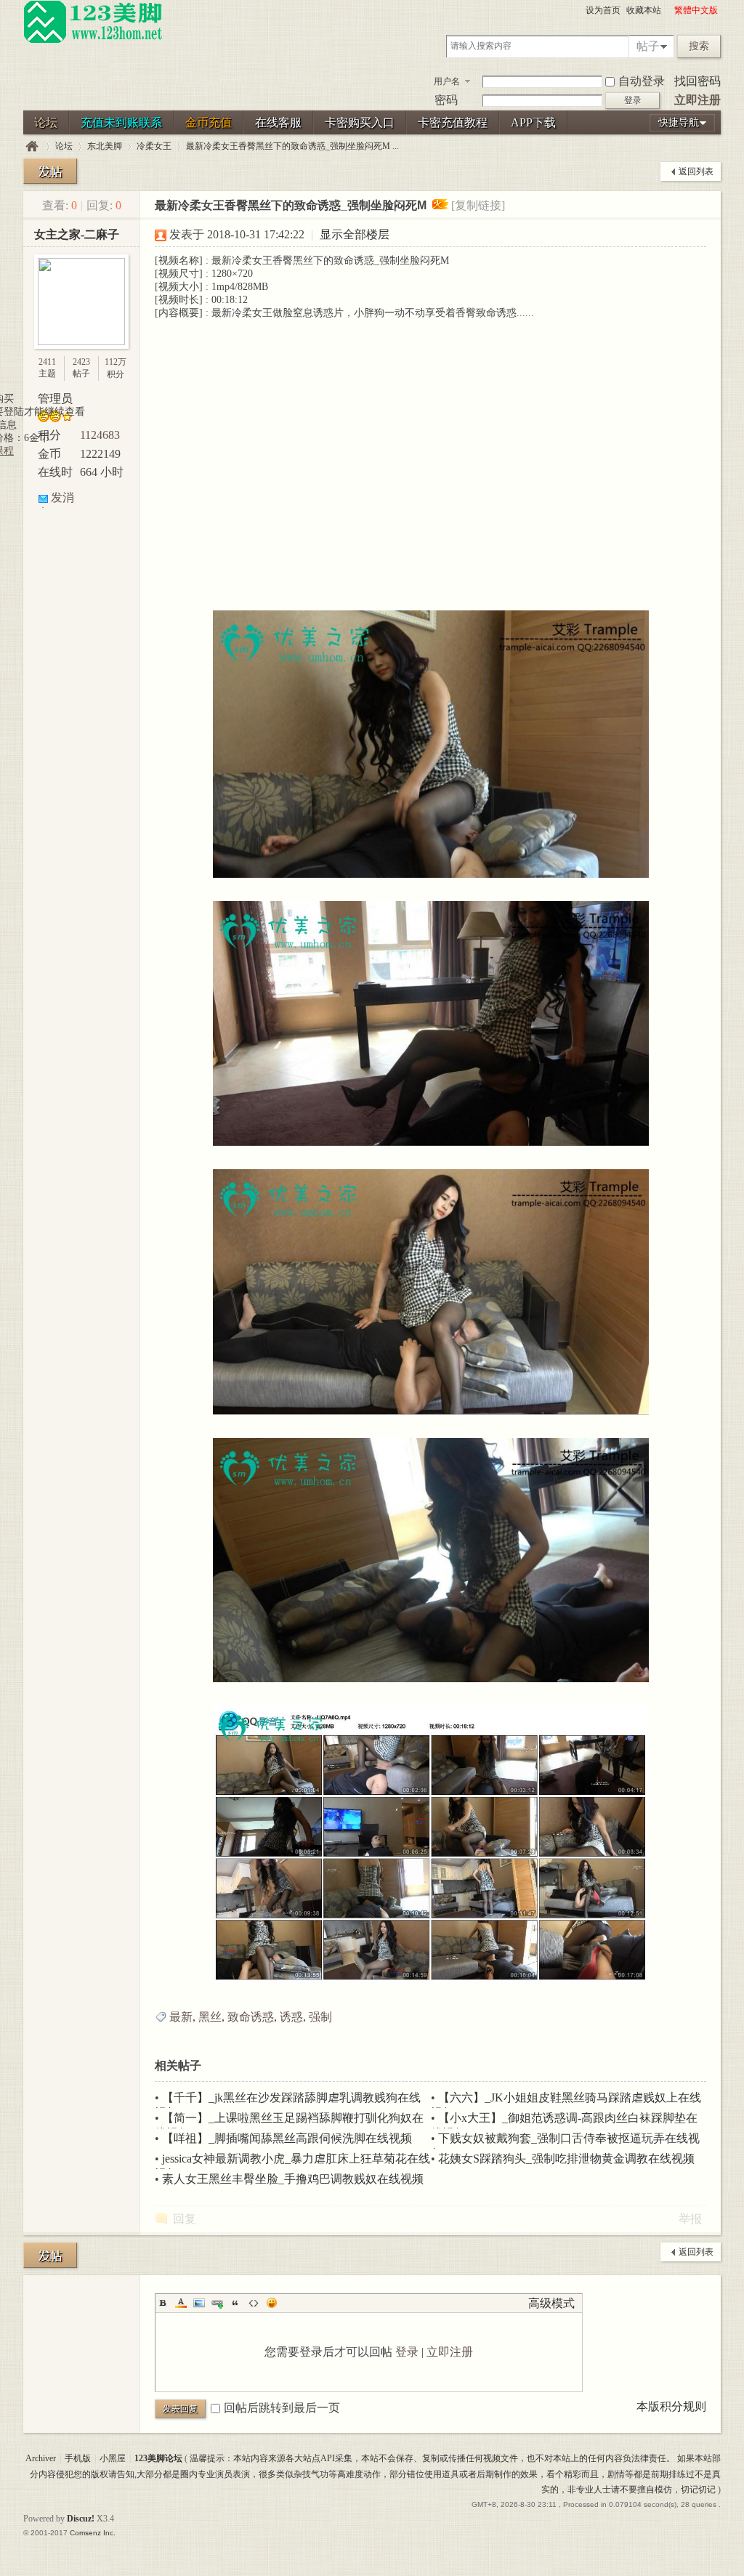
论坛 (46, 122)
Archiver (41, 2458)
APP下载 (533, 122)
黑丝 (210, 2017)
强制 (320, 2017)
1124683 (100, 435)
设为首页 (603, 10)
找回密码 (697, 81)
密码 (446, 100)
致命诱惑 (251, 2017)
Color (181, 2303)
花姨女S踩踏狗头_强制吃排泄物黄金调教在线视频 (566, 2159)
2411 (47, 362)
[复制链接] (478, 205)
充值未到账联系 (121, 122)
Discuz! (81, 2519)
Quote (235, 2303)
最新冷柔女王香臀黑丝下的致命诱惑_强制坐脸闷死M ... (292, 146)
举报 (690, 2219)
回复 (185, 2219)
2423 (81, 362)
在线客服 (278, 122)
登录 (407, 2352)
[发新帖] (50, 171)
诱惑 (291, 2017)
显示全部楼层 (355, 234)
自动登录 (642, 81)
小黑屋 (113, 2458)
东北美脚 (105, 146)
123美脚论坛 (32, 146)
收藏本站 (644, 10)
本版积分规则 (671, 2406)
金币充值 (209, 122)
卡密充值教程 (453, 122)
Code (254, 2303)
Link (217, 2303)
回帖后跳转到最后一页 (282, 2408)
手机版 (78, 2458)
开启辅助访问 (668, 10)
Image (199, 2303)
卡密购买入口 (360, 122)
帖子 (648, 46)
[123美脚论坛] (93, 41)
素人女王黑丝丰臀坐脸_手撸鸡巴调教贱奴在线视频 (293, 2179)
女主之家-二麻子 (77, 234)
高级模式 (551, 2303)
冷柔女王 (154, 146)
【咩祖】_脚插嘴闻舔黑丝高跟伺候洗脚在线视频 (287, 2138)
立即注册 (697, 100)
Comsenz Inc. (93, 2533)
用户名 (447, 81)
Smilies (272, 2303)
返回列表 (696, 171)
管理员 (55, 399)
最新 (181, 2017)
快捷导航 (679, 122)
